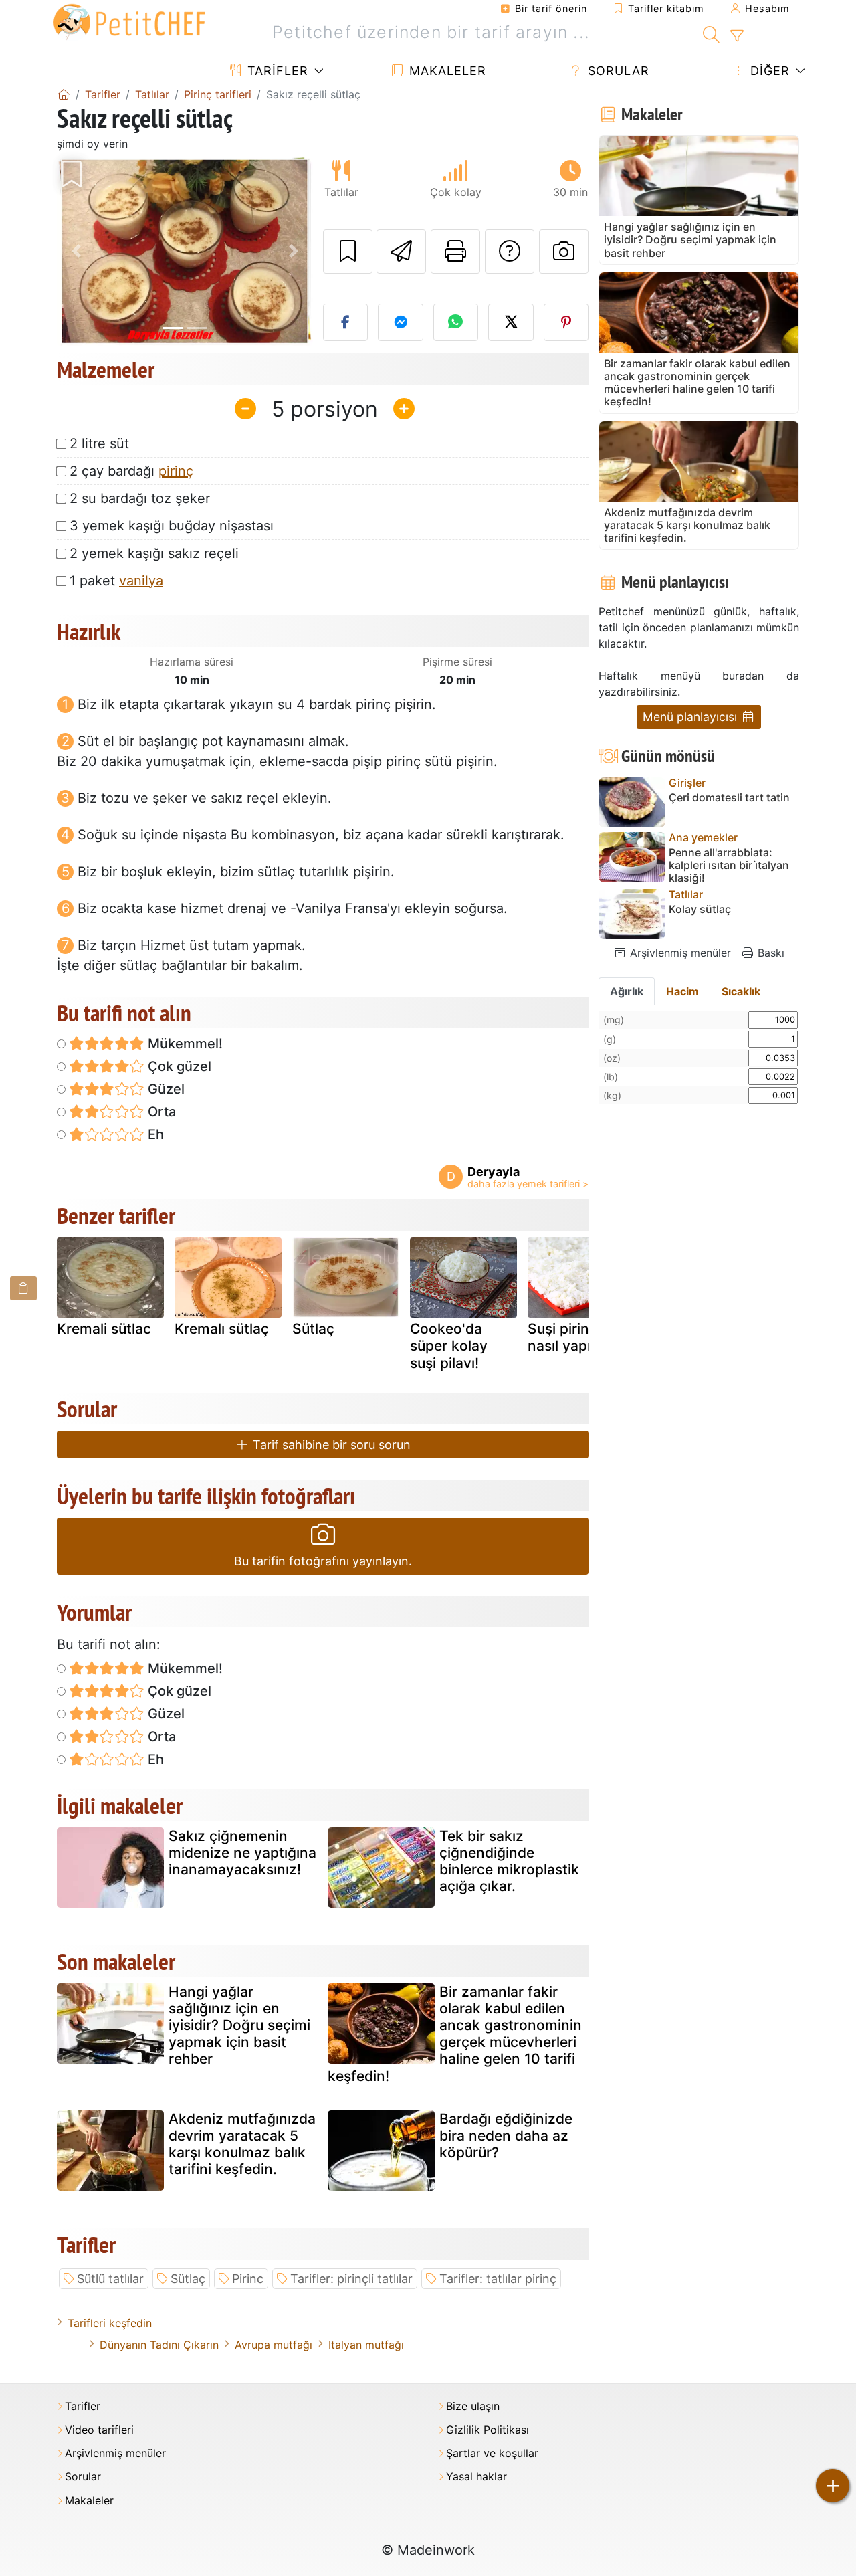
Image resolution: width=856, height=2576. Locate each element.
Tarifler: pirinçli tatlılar (351, 2279)
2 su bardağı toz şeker (140, 498)
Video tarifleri (99, 2430)
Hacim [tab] (682, 991)
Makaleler (446, 71)
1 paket (116, 581)
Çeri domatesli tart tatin (729, 798)
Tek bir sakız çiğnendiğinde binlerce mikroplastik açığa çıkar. (509, 1861)
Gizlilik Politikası (488, 2430)
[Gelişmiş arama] (737, 36)
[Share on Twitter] (511, 322)
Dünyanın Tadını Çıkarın (159, 2345)
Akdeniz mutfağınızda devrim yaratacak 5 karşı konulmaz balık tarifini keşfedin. (242, 2144)
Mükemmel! (184, 1044)
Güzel (165, 1089)
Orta (160, 1112)
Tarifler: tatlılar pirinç (498, 2279)
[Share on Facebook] (346, 322)
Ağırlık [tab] (627, 991)
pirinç (176, 471)
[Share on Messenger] (401, 322)
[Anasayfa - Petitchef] (64, 94)
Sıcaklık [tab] (741, 991)
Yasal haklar (476, 2477)
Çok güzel (178, 1066)
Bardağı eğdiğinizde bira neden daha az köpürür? (506, 2136)
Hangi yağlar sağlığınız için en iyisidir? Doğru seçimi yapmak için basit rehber (239, 2025)
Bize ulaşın (473, 2406)
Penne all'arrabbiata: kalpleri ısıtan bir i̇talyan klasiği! (729, 865)
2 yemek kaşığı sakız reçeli (154, 553)
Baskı (769, 953)
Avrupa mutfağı (274, 2345)
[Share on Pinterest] (566, 322)
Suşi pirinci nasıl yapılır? (569, 1337)
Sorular (617, 71)
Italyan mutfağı (366, 2345)
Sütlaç (313, 1329)
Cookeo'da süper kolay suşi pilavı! (449, 1346)
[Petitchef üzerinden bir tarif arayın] (711, 33)
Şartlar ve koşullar (492, 2453)
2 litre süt (99, 443)
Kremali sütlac (104, 1329)
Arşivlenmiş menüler (679, 953)
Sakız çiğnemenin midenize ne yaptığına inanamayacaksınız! (242, 1853)
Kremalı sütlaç (222, 1329)
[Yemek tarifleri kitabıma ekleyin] (348, 252)
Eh (154, 1134)
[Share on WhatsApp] (456, 322)
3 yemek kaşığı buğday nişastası (172, 526)
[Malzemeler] (23, 1288)
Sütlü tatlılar (110, 2279)
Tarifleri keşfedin (110, 2323)
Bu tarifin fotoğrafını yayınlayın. (323, 1561)
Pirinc (248, 2279)
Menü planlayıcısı (691, 717)
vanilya (141, 581)
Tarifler (276, 71)
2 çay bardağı (131, 471)
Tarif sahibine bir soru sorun (330, 1445)
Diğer (768, 71)
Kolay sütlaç (700, 909)
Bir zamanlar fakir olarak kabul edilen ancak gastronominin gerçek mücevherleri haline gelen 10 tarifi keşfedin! (455, 2034)
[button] (76, 251)
